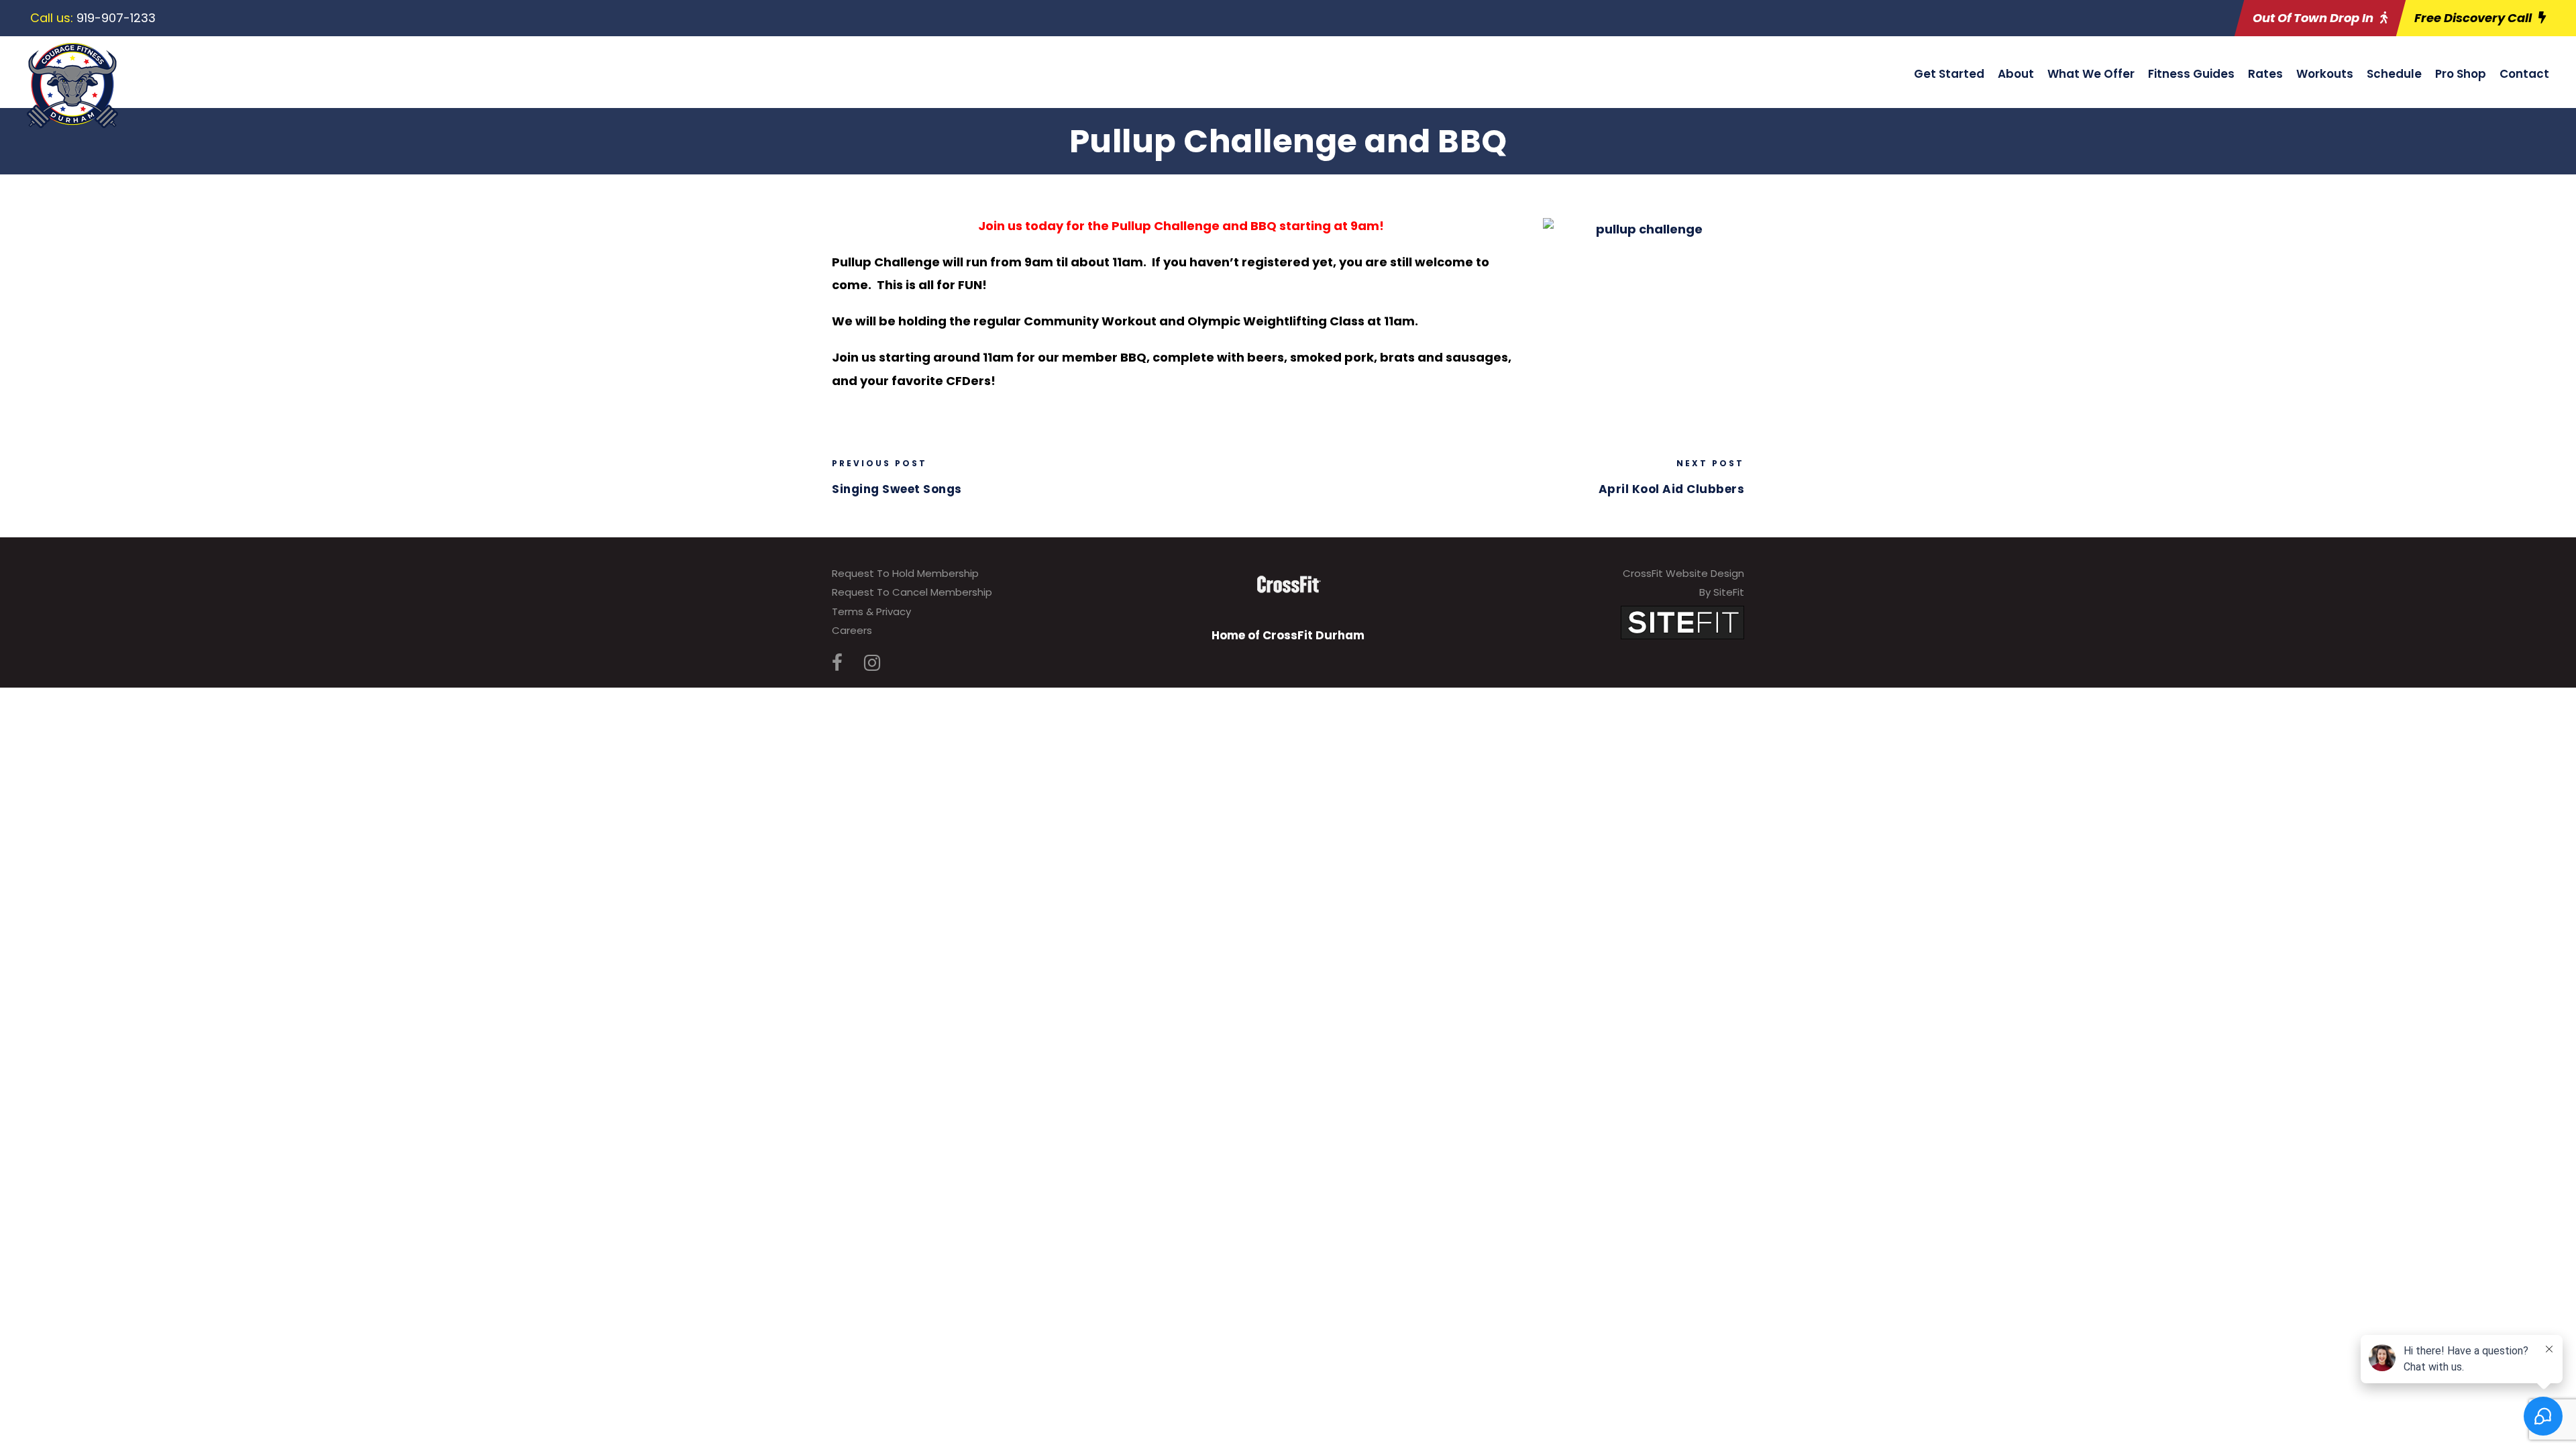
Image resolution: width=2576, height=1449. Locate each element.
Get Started (1949, 74)
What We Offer (2091, 74)
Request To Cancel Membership (912, 592)
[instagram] (872, 663)
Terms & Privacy (871, 611)
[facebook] (837, 663)
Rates (2265, 74)
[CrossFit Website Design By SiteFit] (1682, 622)
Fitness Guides (2191, 74)
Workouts (2325, 74)
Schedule (2394, 74)
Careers (852, 630)
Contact (2524, 74)
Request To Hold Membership (905, 573)
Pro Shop (2461, 74)
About (2016, 74)
